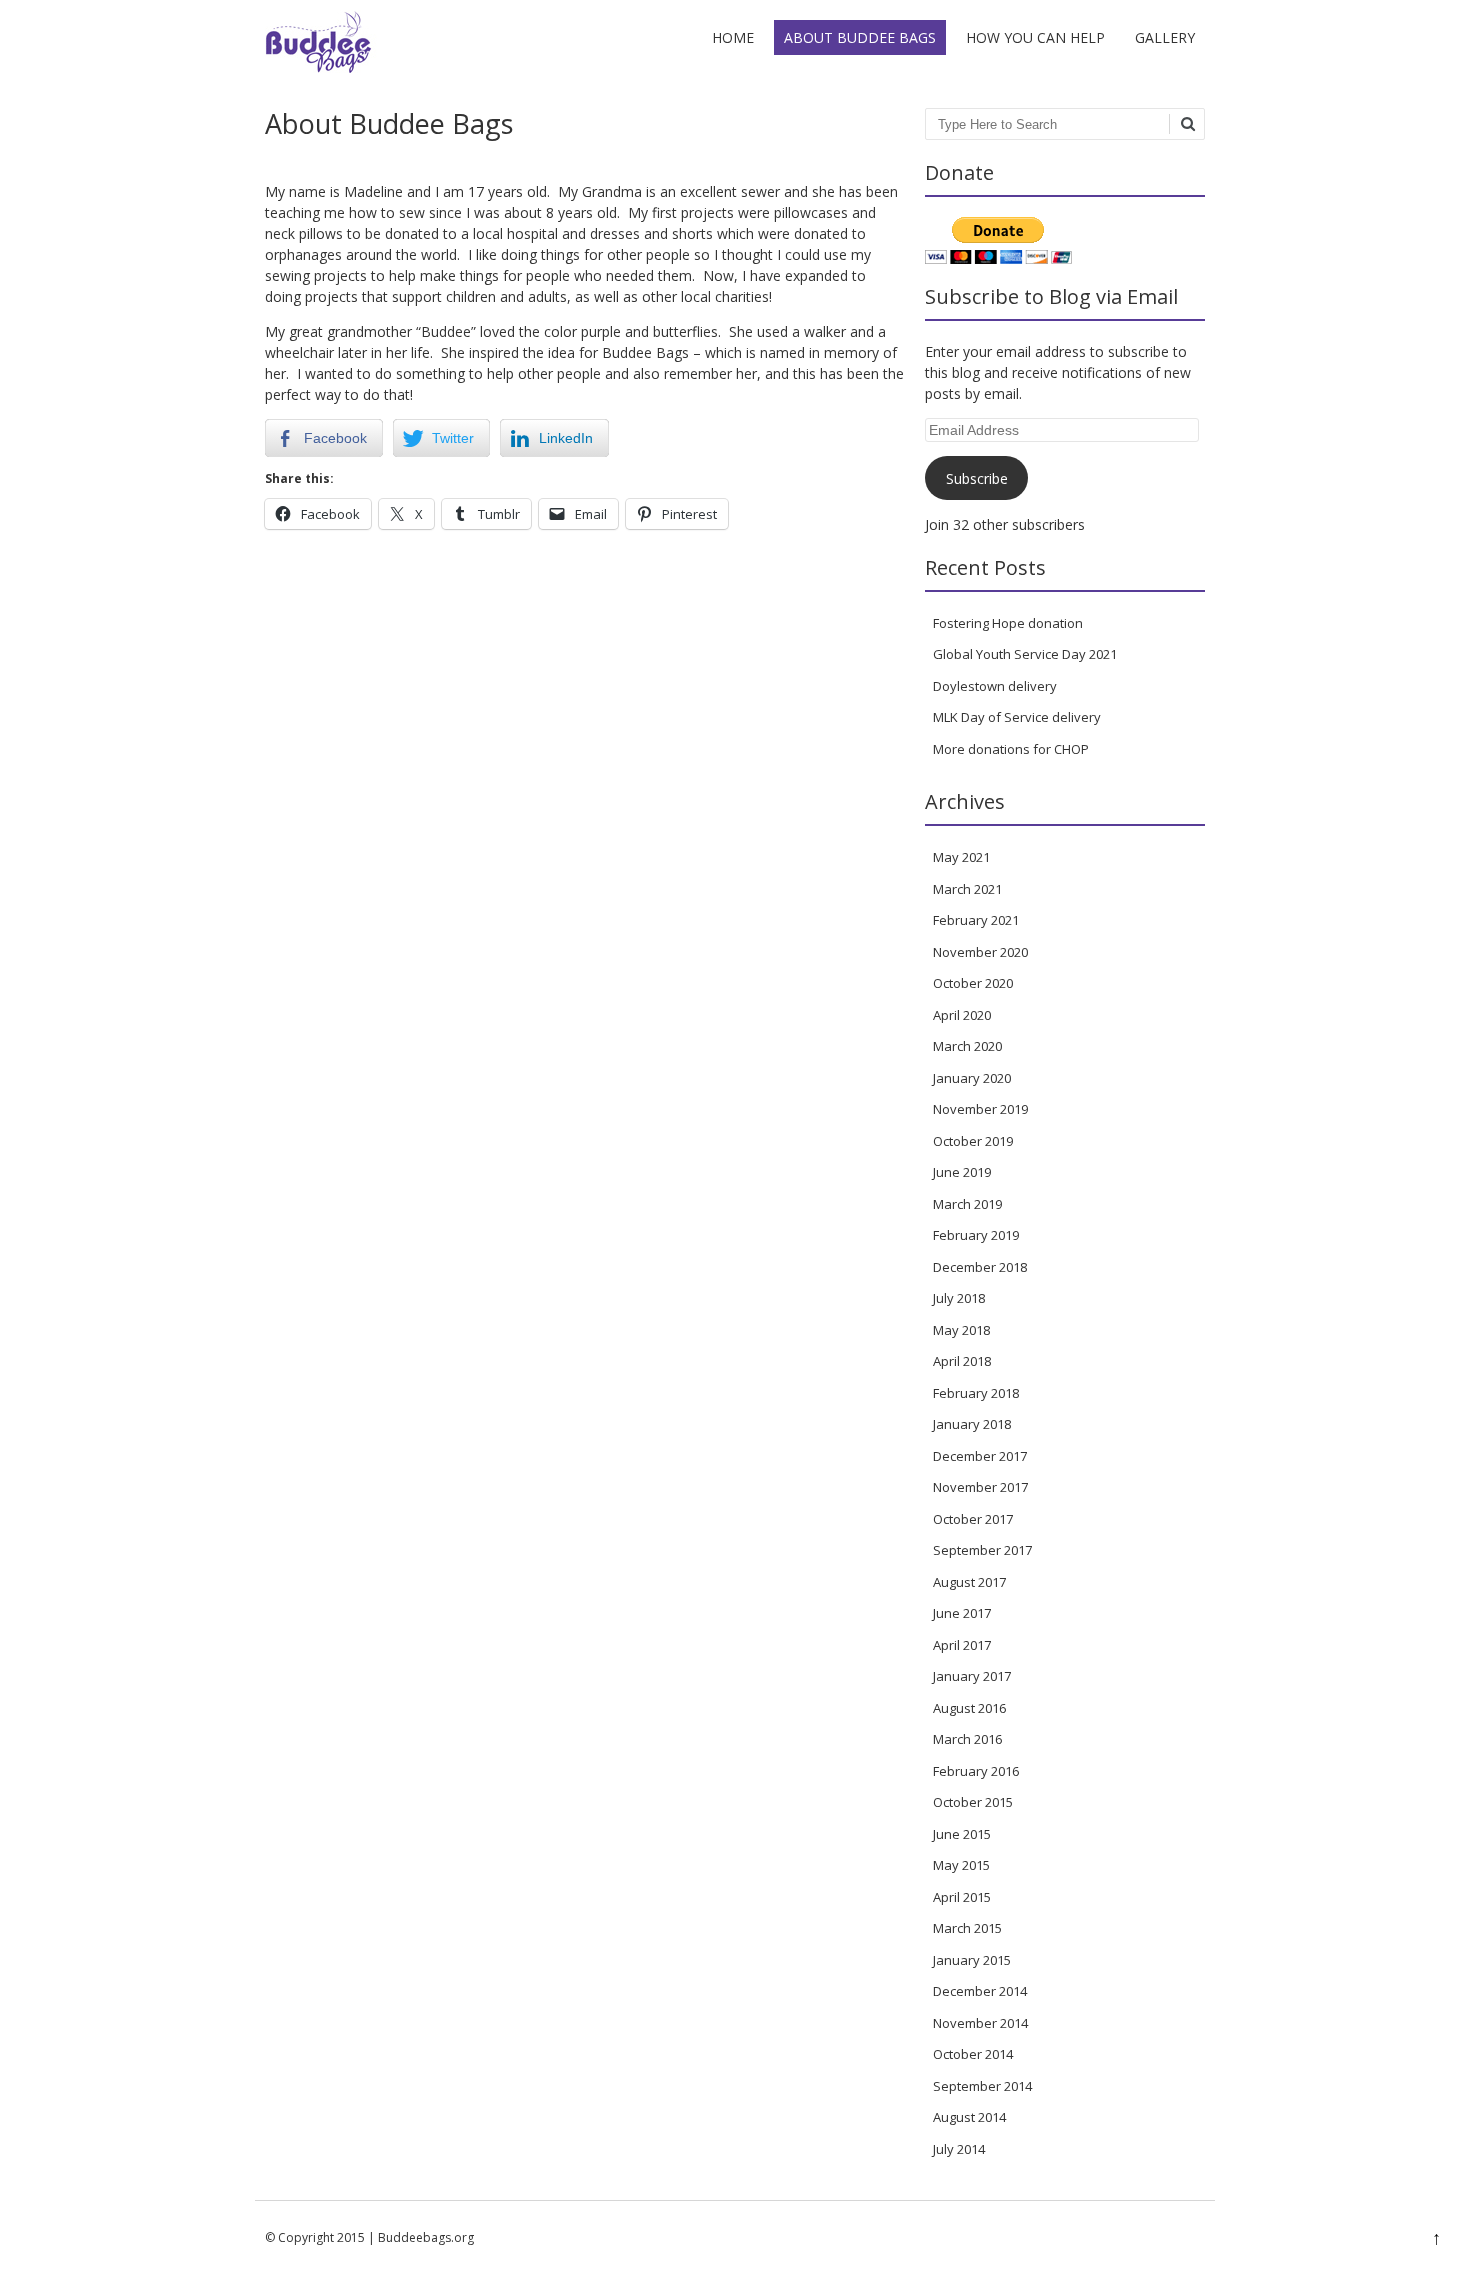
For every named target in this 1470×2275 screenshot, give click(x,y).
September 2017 (982, 1550)
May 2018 (961, 1330)
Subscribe (977, 478)
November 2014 (980, 2023)
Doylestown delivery (995, 686)
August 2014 (969, 2117)
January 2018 (972, 1424)
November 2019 (980, 1109)
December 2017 (980, 1456)
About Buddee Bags (860, 37)
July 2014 (959, 2149)
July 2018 (959, 1298)
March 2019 (967, 1204)
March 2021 (967, 889)
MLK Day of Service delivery (1017, 717)
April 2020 (962, 1015)
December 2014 (980, 1991)
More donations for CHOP (1011, 749)
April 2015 (962, 1897)
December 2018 (980, 1267)
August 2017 (969, 1582)
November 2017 (980, 1487)
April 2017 (962, 1645)
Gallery (1165, 37)
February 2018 (976, 1393)
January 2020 (972, 1078)
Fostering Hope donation (1008, 623)
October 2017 (973, 1519)
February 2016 (976, 1771)
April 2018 (962, 1361)
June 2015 (962, 1834)
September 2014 (982, 2086)
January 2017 (972, 1676)
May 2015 (961, 1865)
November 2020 (980, 952)
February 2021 (976, 920)
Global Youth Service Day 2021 (1025, 654)
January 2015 (972, 1960)
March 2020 (967, 1046)
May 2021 (961, 857)
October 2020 (973, 983)
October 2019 (973, 1141)
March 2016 (967, 1739)
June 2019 (962, 1172)
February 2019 (976, 1235)
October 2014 (973, 2054)
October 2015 (973, 1802)
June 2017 (962, 1613)
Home (733, 37)
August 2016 (969, 1708)
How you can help (1035, 37)
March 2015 (967, 1928)
